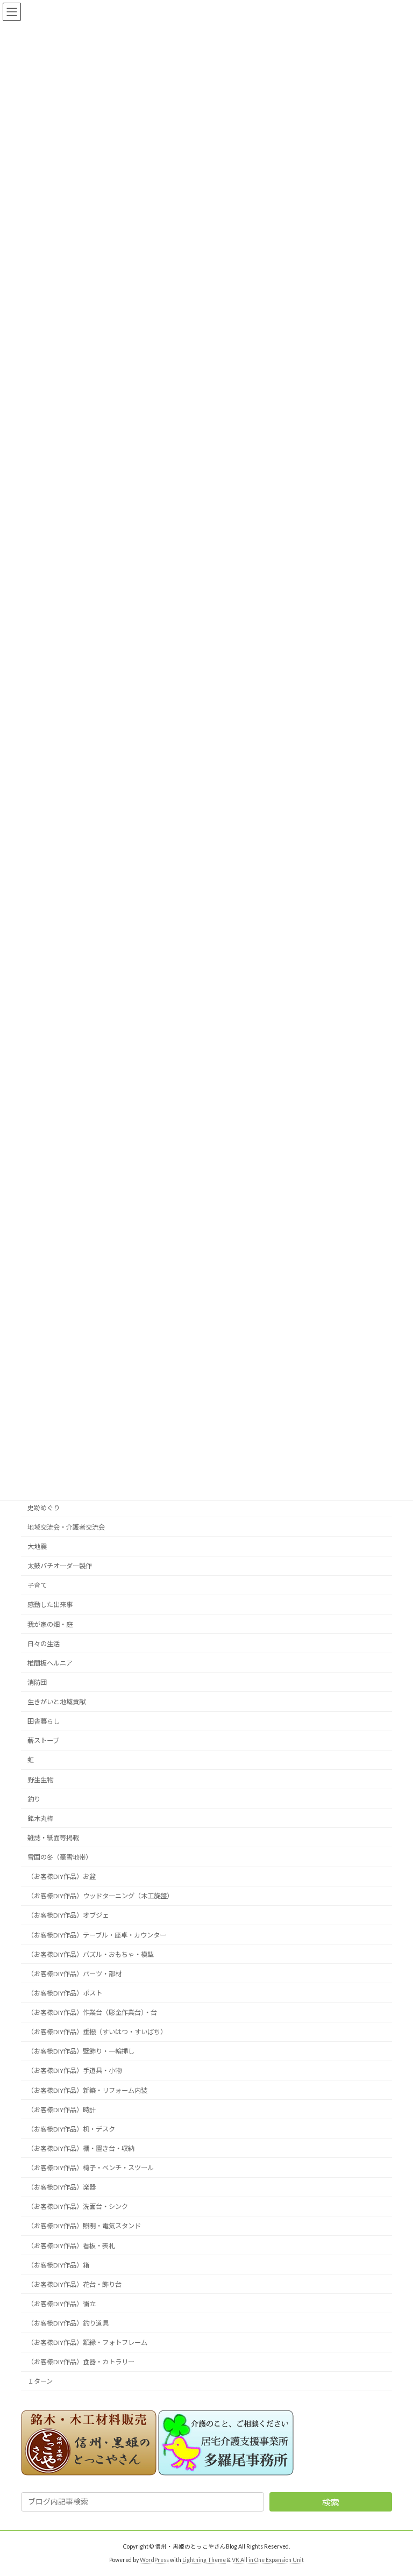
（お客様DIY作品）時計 (62, 2109)
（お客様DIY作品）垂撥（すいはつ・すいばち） (97, 2032)
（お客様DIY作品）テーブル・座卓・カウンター (97, 1935)
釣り (34, 1799)
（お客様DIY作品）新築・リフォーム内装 (87, 2090)
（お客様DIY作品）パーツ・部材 (74, 1973)
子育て (37, 1585)
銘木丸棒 (40, 1818)
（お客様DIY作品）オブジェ (68, 1915)
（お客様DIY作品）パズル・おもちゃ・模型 (91, 1954)
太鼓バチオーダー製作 (60, 1566)
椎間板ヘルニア (50, 1663)
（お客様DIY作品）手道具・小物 (74, 2071)
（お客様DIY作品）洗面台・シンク (78, 2207)
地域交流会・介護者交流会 (66, 1527)
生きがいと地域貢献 (56, 1702)
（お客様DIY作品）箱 (58, 2265)
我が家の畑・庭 (50, 1624)
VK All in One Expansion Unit (268, 2560)
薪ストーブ (43, 1741)
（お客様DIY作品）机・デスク (71, 2129)
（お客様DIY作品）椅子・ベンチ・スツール (91, 2168)
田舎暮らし (44, 1721)
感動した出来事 (50, 1605)
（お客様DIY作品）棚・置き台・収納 (81, 2148)
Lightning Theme (204, 2560)
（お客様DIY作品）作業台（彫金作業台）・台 (92, 2012)
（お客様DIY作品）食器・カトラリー (81, 2362)
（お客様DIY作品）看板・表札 (71, 2245)
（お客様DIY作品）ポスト (65, 1993)
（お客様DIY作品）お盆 (62, 1877)
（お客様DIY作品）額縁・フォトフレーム (87, 2342)
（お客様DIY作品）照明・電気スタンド (84, 2226)
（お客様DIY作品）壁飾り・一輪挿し (81, 2051)
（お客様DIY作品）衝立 (62, 2304)
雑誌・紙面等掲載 (53, 1838)
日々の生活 (44, 1643)
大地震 (37, 1547)
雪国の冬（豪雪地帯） (60, 1857)
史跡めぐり (44, 1507)
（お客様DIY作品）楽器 (62, 2187)
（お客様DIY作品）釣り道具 (68, 2323)
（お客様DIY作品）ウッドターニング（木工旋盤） (100, 1896)
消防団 (37, 1682)
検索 (331, 2502)
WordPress (154, 2560)
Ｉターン (40, 2381)
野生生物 (40, 1779)
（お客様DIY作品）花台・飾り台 (74, 2284)
